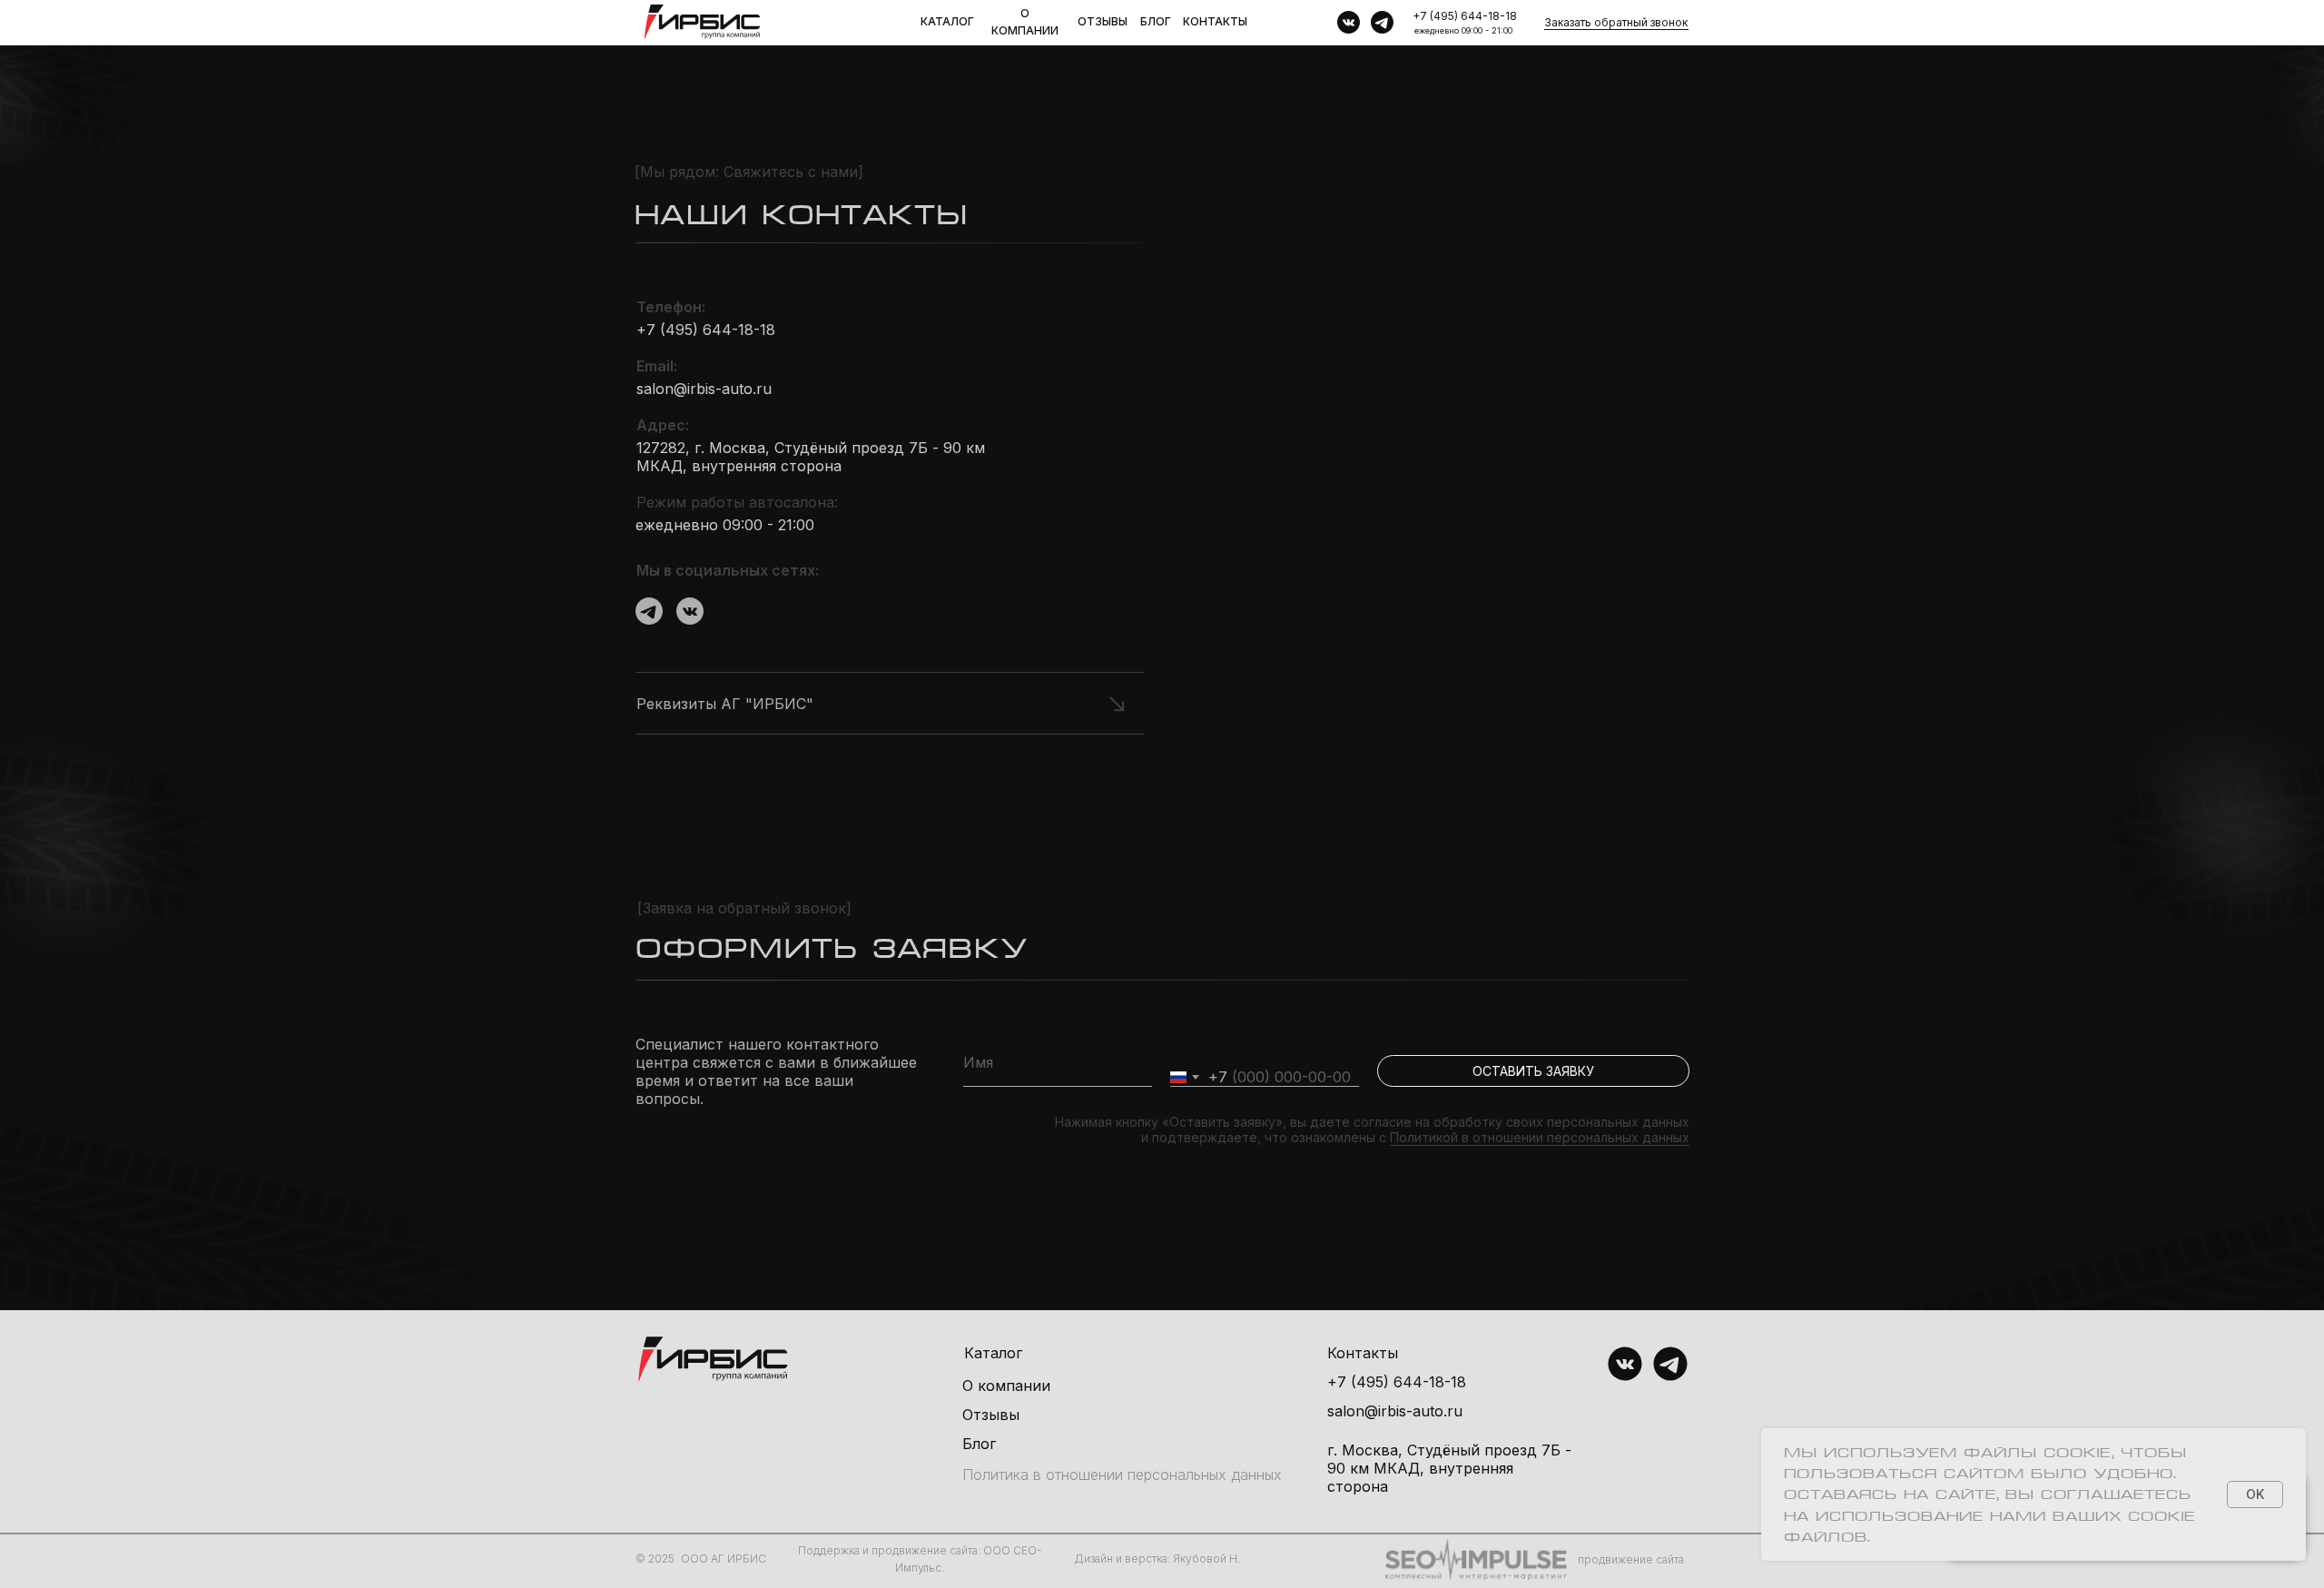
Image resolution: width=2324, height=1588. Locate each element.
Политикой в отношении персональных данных (1540, 1137)
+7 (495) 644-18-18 (1465, 16)
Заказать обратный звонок (1616, 22)
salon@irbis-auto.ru (704, 389)
